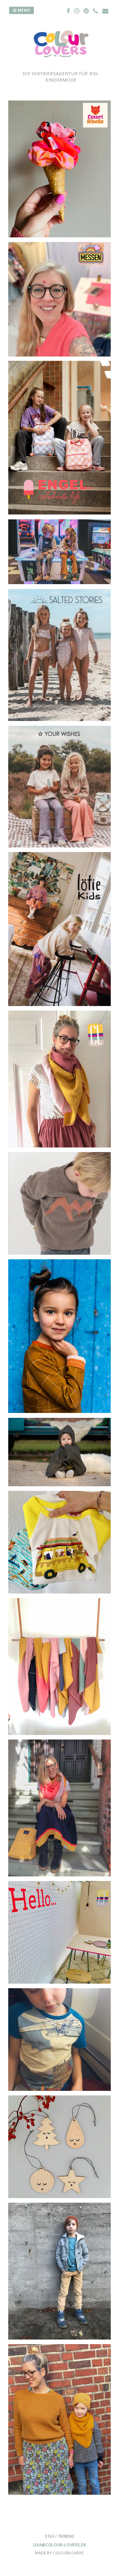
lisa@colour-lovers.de (60, 2545)
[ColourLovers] (61, 67)
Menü (23, 10)
